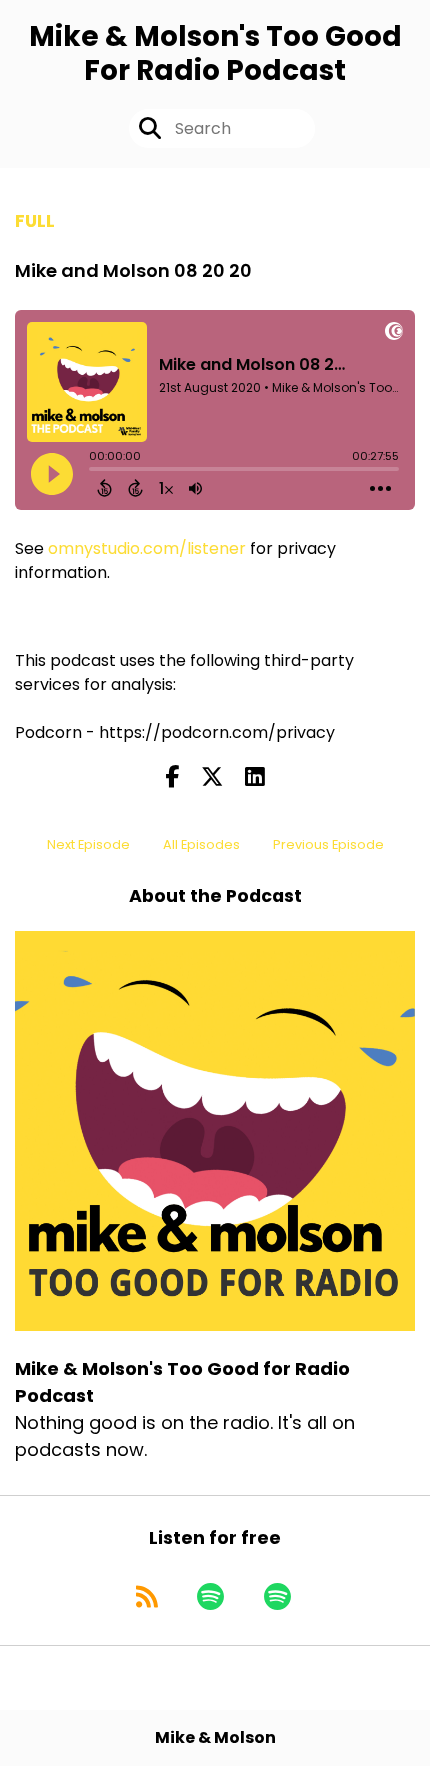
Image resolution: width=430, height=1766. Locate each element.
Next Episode (88, 844)
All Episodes (201, 844)
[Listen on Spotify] (210, 1597)
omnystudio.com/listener (147, 548)
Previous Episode (328, 844)
